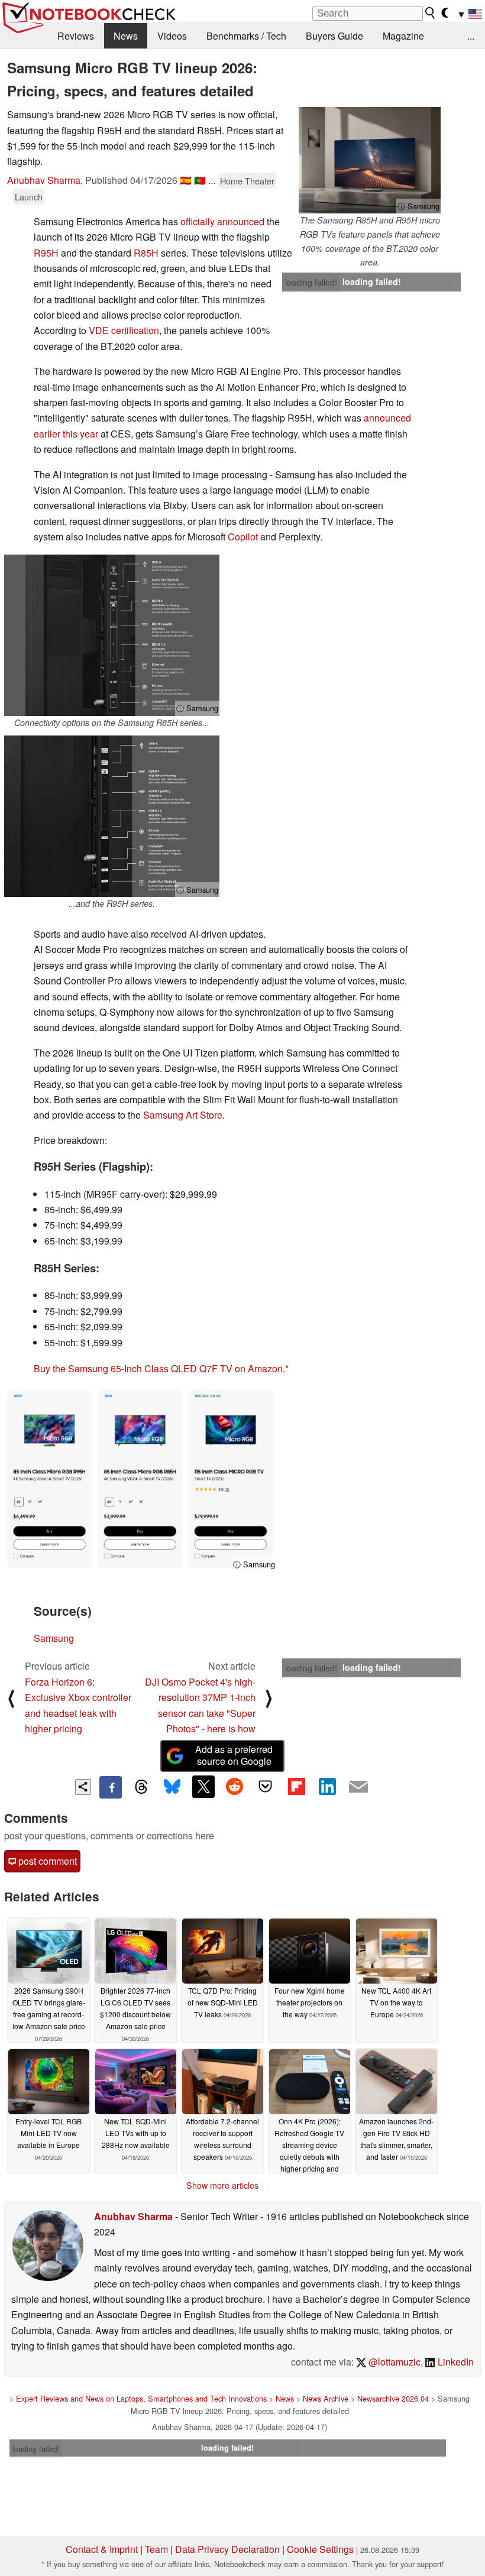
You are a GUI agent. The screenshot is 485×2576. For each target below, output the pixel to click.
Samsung (54, 1638)
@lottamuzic (393, 2362)
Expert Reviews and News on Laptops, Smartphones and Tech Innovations (141, 2398)
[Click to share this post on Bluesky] (172, 1787)
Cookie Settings (320, 2549)
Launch (29, 197)
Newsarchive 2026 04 (393, 2398)
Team (156, 2549)
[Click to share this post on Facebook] (111, 1787)
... (471, 36)
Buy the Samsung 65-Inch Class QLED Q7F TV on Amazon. (159, 1368)
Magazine (403, 36)
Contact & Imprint (102, 2549)
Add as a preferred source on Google (234, 1755)
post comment (46, 1861)
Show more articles (222, 2185)
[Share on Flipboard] (296, 1787)
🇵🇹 (200, 180)
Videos (172, 36)
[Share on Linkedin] (327, 1787)
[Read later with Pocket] (266, 1787)
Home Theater (247, 181)
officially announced (222, 221)
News (126, 36)
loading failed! (311, 282)
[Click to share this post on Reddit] (234, 1787)
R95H (46, 253)
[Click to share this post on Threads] (141, 1787)
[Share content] (83, 1787)
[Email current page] (358, 1787)
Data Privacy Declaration (227, 2549)
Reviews (76, 36)
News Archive (326, 2398)
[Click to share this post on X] (203, 1787)
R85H (146, 253)
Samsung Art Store (183, 1115)
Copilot (243, 537)
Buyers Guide (334, 36)
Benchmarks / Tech (246, 36)
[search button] (431, 13)
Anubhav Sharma (44, 180)
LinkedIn (455, 2362)
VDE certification (124, 330)
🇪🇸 (186, 180)
